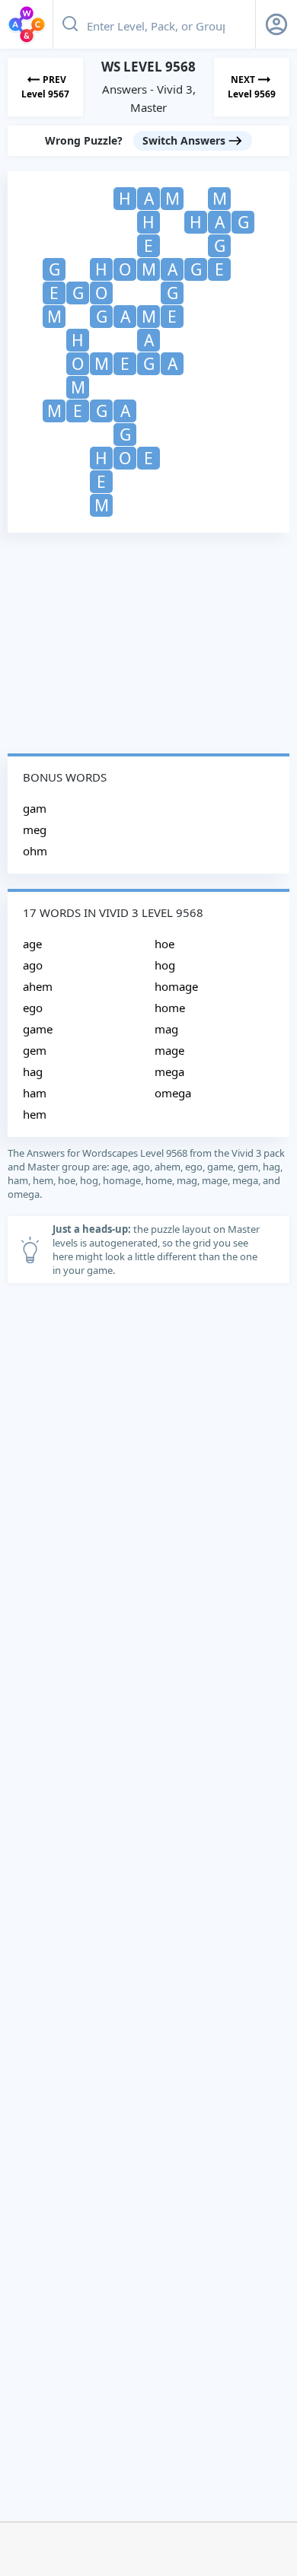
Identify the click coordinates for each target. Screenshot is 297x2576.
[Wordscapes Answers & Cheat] (27, 24)
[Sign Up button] (276, 24)
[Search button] (70, 24)
